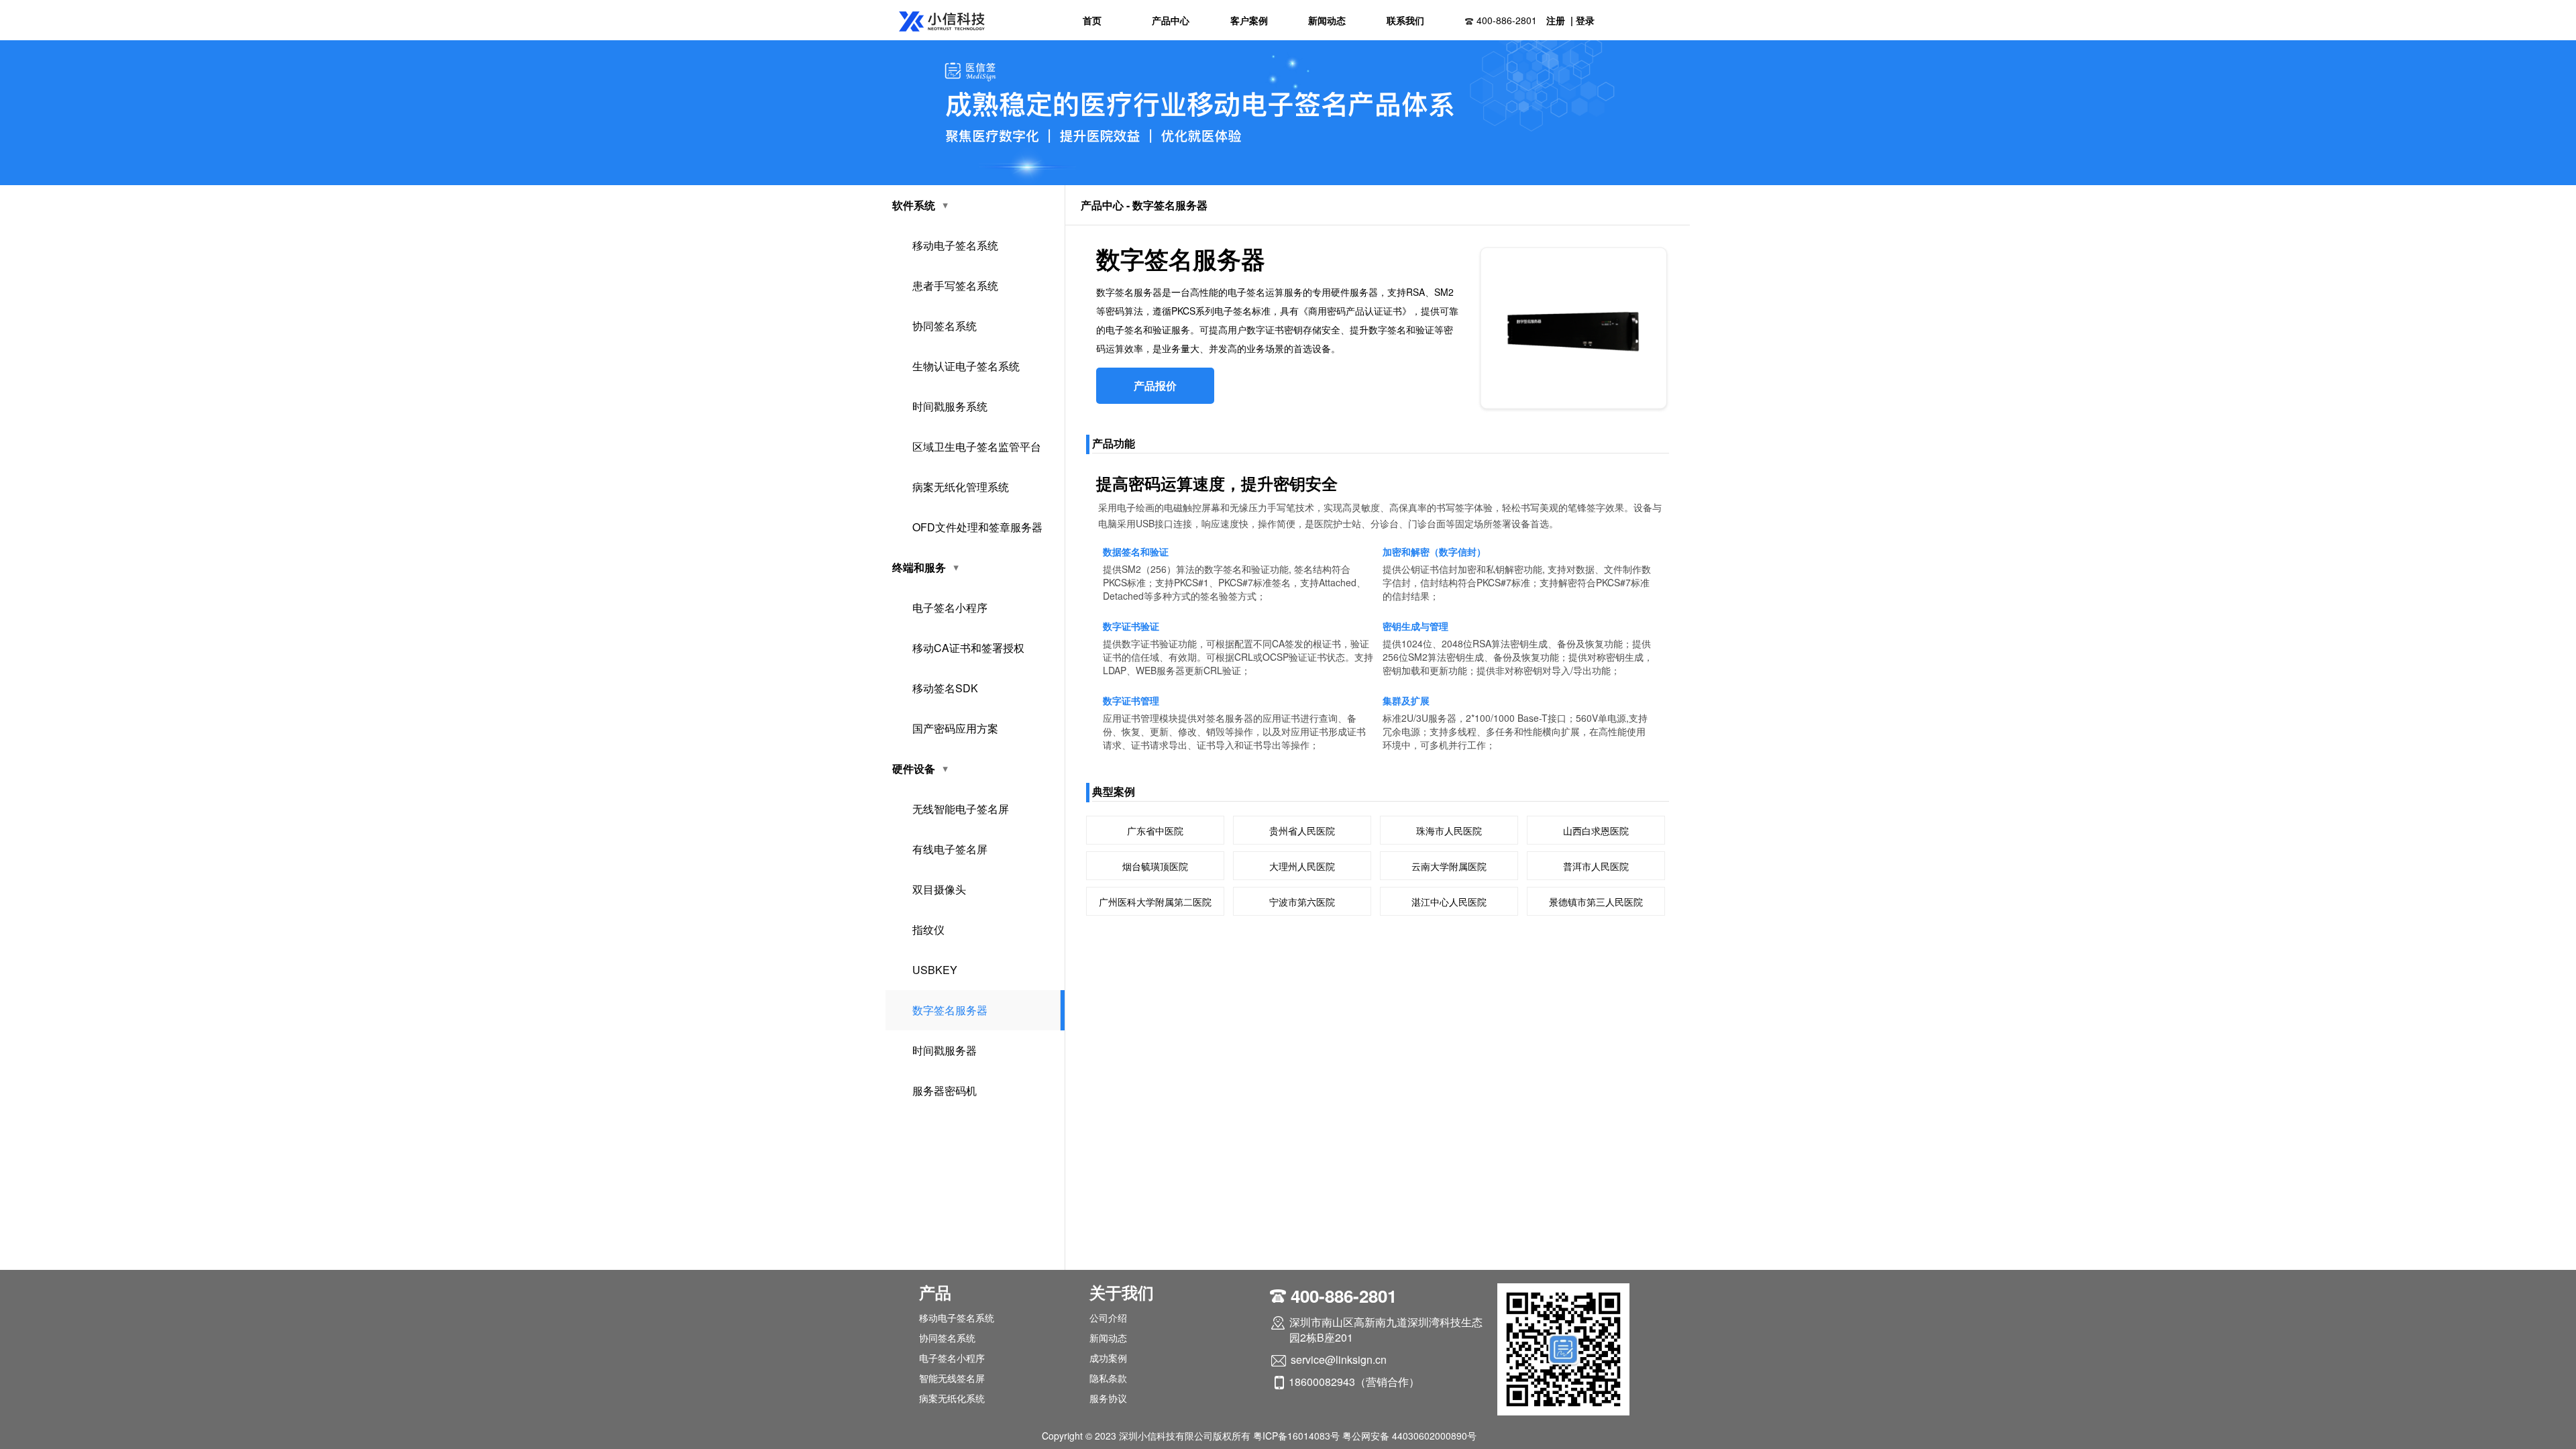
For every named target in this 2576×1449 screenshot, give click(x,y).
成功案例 (1108, 1358)
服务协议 (1108, 1398)
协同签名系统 (945, 326)
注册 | (1560, 20)
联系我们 (1405, 20)
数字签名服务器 (950, 1010)
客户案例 (1249, 20)
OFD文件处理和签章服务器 (977, 527)
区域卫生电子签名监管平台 (977, 446)
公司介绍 (1108, 1318)
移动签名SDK (945, 688)
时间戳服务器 (945, 1050)
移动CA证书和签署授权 (968, 648)
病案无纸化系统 (952, 1398)
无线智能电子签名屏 (961, 809)
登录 (1585, 20)
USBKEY (935, 970)
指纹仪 (928, 929)
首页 (1092, 20)
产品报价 (1155, 385)
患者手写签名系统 (955, 285)
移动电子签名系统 (955, 245)
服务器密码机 (945, 1090)
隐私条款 (1108, 1378)
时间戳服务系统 (950, 406)
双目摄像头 (939, 889)
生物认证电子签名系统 (966, 366)
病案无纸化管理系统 (961, 487)
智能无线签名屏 (952, 1378)
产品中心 (1171, 20)
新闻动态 (1327, 20)
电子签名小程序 (950, 607)
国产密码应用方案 (955, 728)
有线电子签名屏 (950, 849)
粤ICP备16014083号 (1296, 1436)
